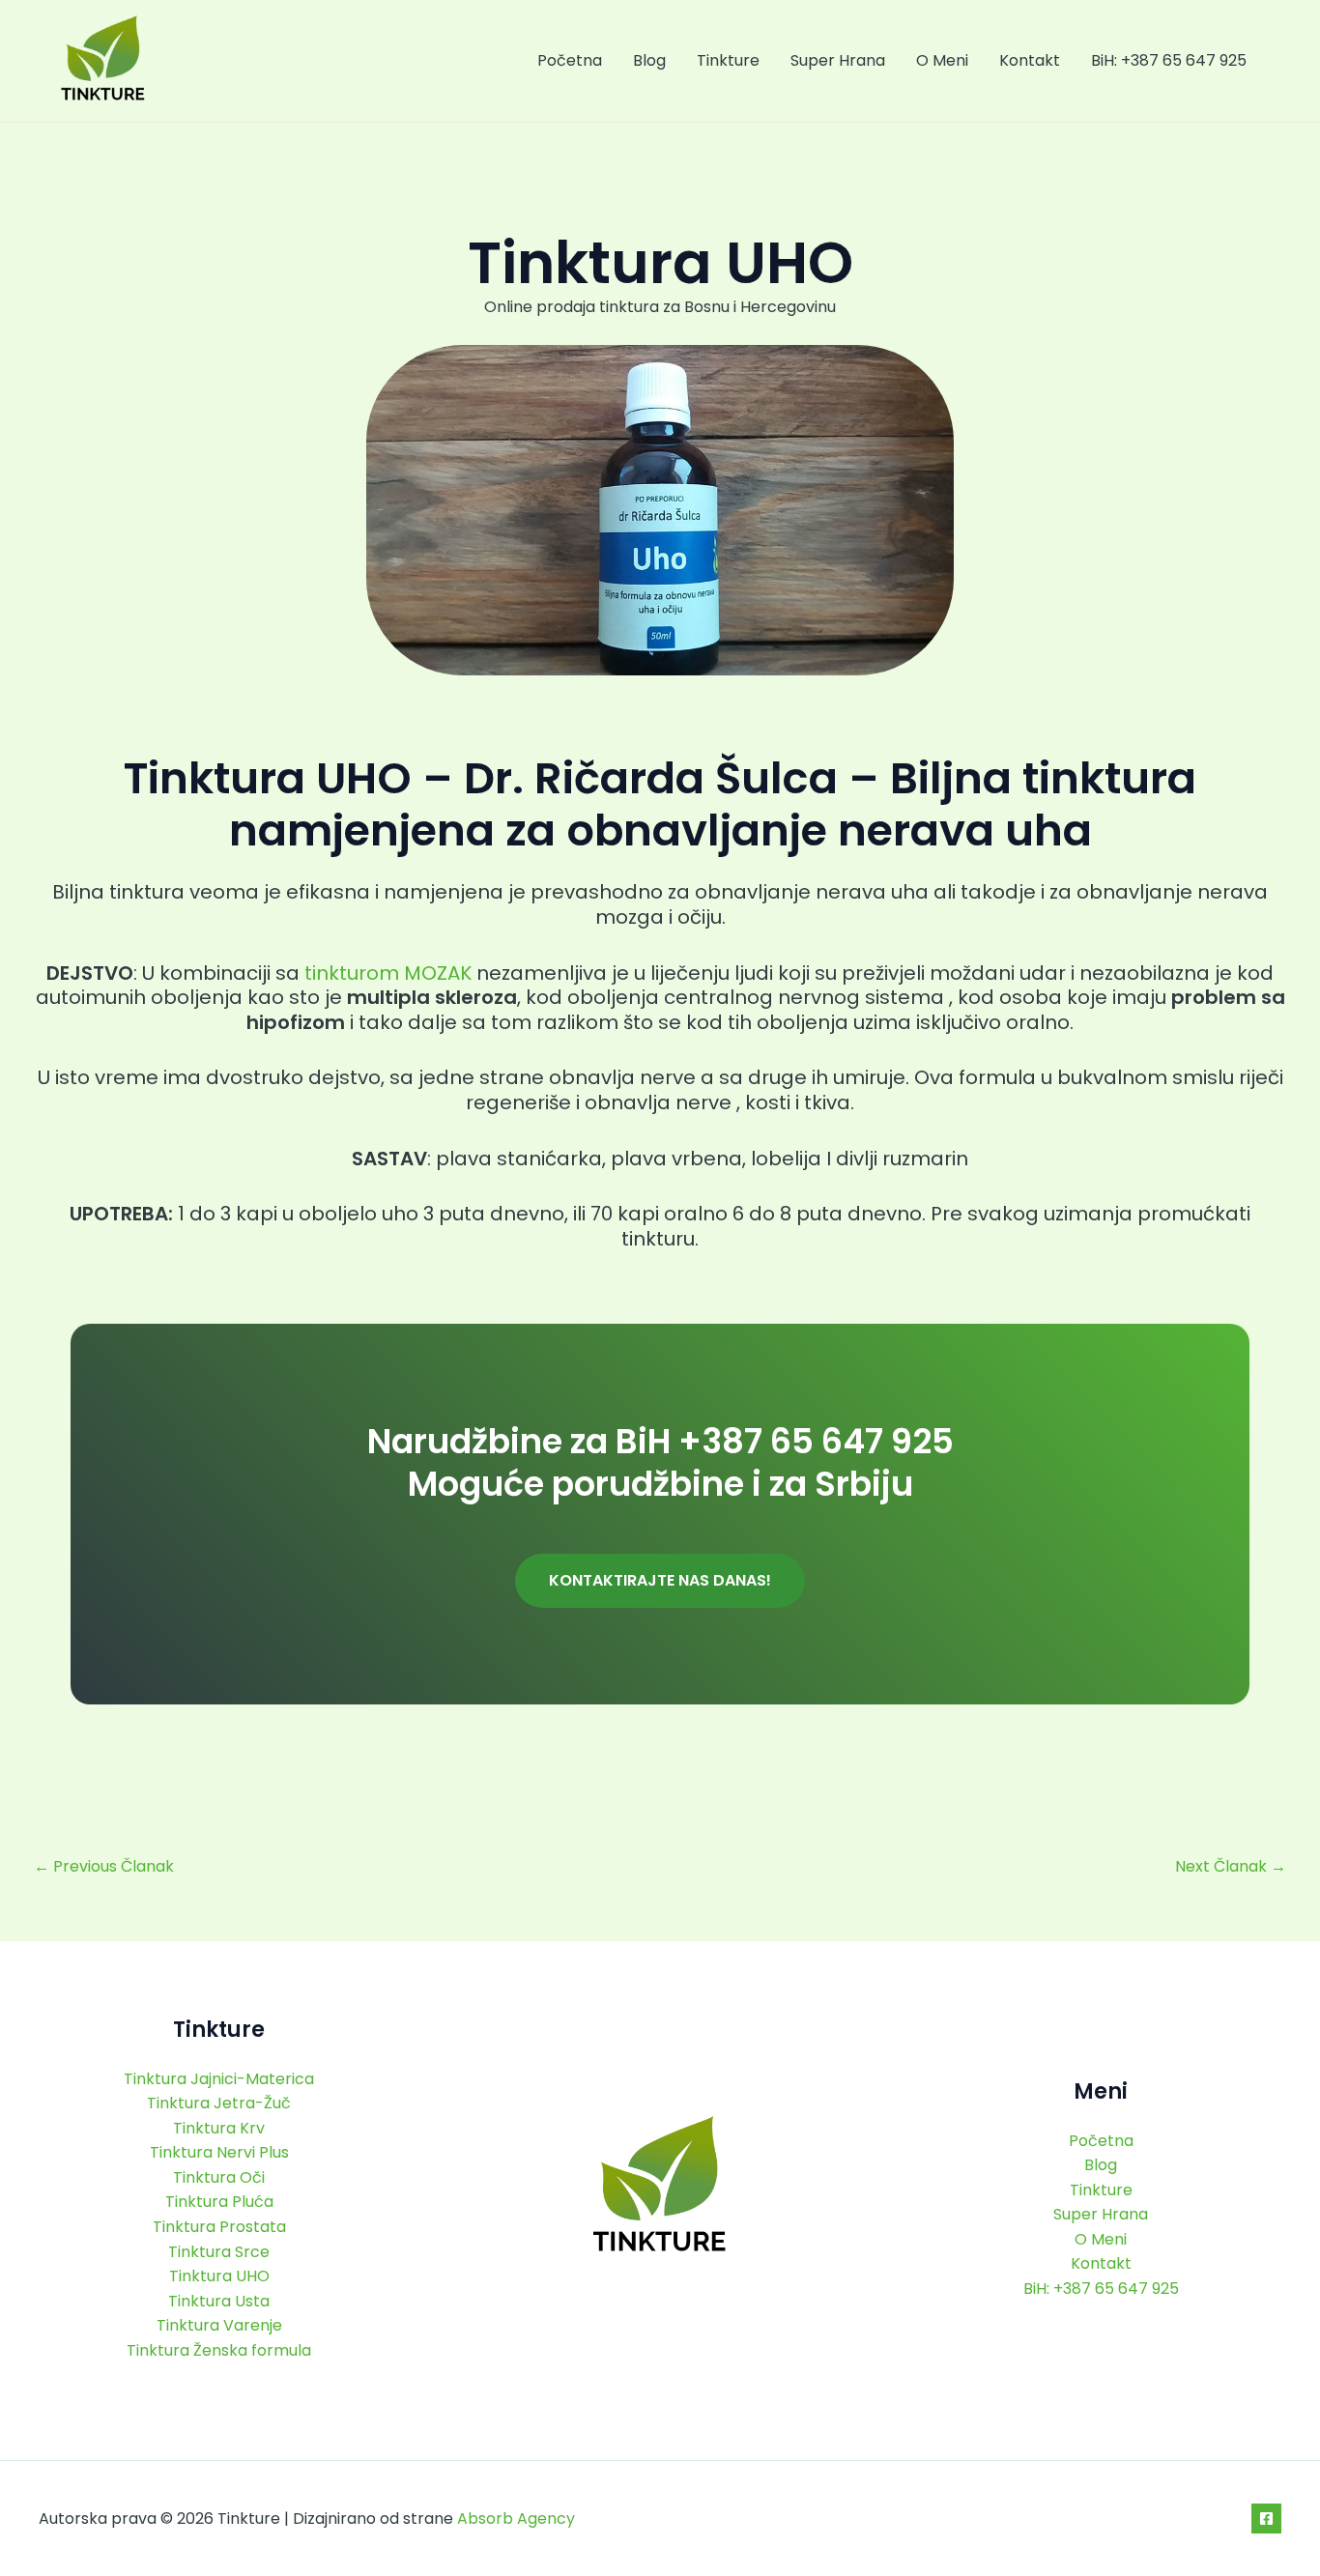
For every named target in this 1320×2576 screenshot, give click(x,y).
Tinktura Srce (219, 2252)
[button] (660, 1581)
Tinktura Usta (219, 2301)
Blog (649, 60)
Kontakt (1030, 60)
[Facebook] (1266, 2519)
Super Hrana (838, 60)
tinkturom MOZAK (388, 973)
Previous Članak (104, 1867)
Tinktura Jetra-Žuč (219, 2103)
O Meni (942, 60)
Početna (570, 60)
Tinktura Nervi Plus (219, 2152)
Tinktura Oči (219, 2177)
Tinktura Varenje (219, 2325)
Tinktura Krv (219, 2128)
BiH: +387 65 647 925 (1169, 60)
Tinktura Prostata (219, 2227)
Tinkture (728, 60)
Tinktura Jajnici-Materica (219, 2079)
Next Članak (1231, 1867)
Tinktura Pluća (219, 2202)
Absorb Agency (516, 2519)
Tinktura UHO (219, 2276)
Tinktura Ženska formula (219, 2350)
